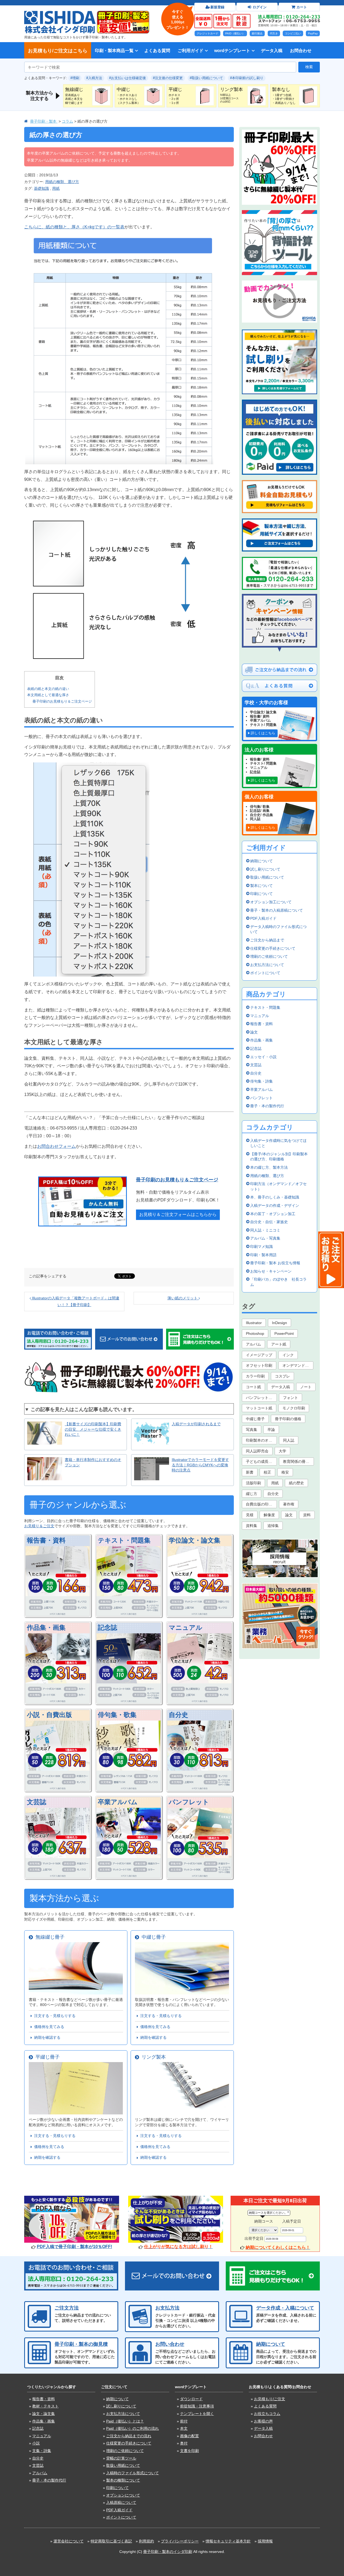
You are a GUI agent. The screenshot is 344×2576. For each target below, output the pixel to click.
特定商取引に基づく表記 (111, 2541)
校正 (267, 1472)
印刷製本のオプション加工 (261, 1440)
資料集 (252, 1526)
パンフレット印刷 (261, 1398)
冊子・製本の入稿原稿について (277, 910)
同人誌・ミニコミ (265, 1230)
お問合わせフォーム (56, 1146)
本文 (184, 2428)
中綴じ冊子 (152, 1937)
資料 (307, 1515)
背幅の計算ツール (121, 2458)
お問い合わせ (170, 2344)
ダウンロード (191, 2399)
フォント (291, 1398)
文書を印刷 (189, 2451)
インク (288, 1355)
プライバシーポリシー (180, 2541)
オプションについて (123, 2495)
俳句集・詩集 (261, 1081)
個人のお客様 (259, 797)
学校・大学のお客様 (266, 703)
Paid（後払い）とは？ (125, 2421)
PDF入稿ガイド (263, 918)
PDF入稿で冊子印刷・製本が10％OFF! (74, 2247)
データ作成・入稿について (285, 2308)
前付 (184, 2421)
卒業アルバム (118, 1802)
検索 (309, 67)
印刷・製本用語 (263, 1255)
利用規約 (146, 2541)
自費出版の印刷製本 (261, 1504)
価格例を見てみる (48, 2027)
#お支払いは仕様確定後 (128, 78)
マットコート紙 (259, 1408)
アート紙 (279, 1344)
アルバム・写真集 (265, 1238)
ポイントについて (265, 973)
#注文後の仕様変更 (168, 78)
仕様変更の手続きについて (273, 948)
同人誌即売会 (257, 1451)
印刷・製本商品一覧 (114, 50)
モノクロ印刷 (294, 1408)
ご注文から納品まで (267, 940)
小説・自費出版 (49, 1715)
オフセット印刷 (259, 1365)
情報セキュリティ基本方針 (228, 2541)
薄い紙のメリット (183, 1298)
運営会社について (69, 2541)
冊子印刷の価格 (288, 1419)
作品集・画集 (46, 1627)
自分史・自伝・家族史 (269, 1222)
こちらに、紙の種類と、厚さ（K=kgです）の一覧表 (74, 227)
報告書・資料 (46, 1540)
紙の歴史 (296, 1483)
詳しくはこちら (263, 733)
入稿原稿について (121, 2502)
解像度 (269, 1515)
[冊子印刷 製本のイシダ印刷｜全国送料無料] (60, 13)
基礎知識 (41, 188)
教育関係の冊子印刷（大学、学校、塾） (298, 1461)
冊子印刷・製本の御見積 (81, 2344)
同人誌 (289, 1440)
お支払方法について (267, 965)
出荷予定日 (254, 2238)
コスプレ (282, 1376)
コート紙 (253, 1387)
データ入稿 (272, 50)
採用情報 (265, 2541)
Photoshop (255, 1333)
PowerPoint (284, 1333)
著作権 (289, 1504)
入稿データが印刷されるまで (196, 1424)
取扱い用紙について (267, 877)
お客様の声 (263, 2421)
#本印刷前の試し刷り (247, 78)
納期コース (264, 2221)
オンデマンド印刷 (298, 1365)
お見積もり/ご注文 (270, 2399)
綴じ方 (252, 1494)
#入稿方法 (94, 78)
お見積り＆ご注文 (39, 1526)
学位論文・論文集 (195, 1540)
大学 (282, 1451)
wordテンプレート (232, 50)
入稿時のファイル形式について (132, 2473)
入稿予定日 (292, 2221)
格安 (285, 1472)
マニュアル (186, 1627)
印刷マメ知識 (261, 1247)
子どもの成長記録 (261, 1461)
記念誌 (107, 1627)
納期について (261, 861)
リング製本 (152, 2057)
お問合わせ (301, 50)
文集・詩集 (42, 2451)
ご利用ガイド (191, 50)
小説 (36, 2443)
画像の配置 (189, 2436)
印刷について (261, 894)
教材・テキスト (45, 2406)
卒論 (271, 1430)
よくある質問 (157, 50)
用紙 (56, 188)
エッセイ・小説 (263, 1057)
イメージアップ (259, 1355)
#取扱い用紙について (206, 78)
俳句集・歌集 (117, 1715)
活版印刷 (253, 1483)
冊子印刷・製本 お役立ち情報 (275, 1263)
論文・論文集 (44, 2414)
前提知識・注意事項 (197, 2406)
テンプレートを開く (197, 2414)
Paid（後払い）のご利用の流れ (132, 2428)
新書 (250, 1472)
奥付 (184, 2443)
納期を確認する (46, 2037)
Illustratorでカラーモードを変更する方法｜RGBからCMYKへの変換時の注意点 (200, 1465)
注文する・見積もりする (54, 2016)
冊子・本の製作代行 (267, 1106)
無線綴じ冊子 (49, 1937)
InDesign (279, 1323)
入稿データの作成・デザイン (275, 1205)
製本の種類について (123, 2480)
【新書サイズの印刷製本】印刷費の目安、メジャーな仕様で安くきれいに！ (93, 1429)
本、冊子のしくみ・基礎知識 (275, 1197)
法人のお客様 (259, 750)
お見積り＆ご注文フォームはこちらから (178, 1214)
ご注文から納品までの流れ (129, 2436)
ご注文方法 (67, 2308)
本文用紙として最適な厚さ (48, 695)
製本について (261, 886)
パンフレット (189, 1802)
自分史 (178, 1715)
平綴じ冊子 (46, 2057)
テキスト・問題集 (124, 1540)
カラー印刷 (255, 1376)
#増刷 (75, 78)
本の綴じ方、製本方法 (269, 1167)
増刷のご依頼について (269, 956)
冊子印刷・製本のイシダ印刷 (168, 2552)
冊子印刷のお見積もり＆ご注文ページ (62, 701)
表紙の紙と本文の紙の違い (48, 689)
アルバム (253, 1344)
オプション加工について (271, 902)
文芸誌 (37, 1802)
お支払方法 (167, 2308)
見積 (250, 1515)
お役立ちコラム (267, 2414)
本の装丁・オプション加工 (273, 1214)
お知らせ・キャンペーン (271, 1271)
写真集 (252, 1430)
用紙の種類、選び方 (62, 182)
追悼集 (273, 1526)
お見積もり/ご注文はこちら (58, 51)
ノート (306, 1387)
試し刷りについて (265, 869)
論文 (254, 1032)
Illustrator (254, 1323)
